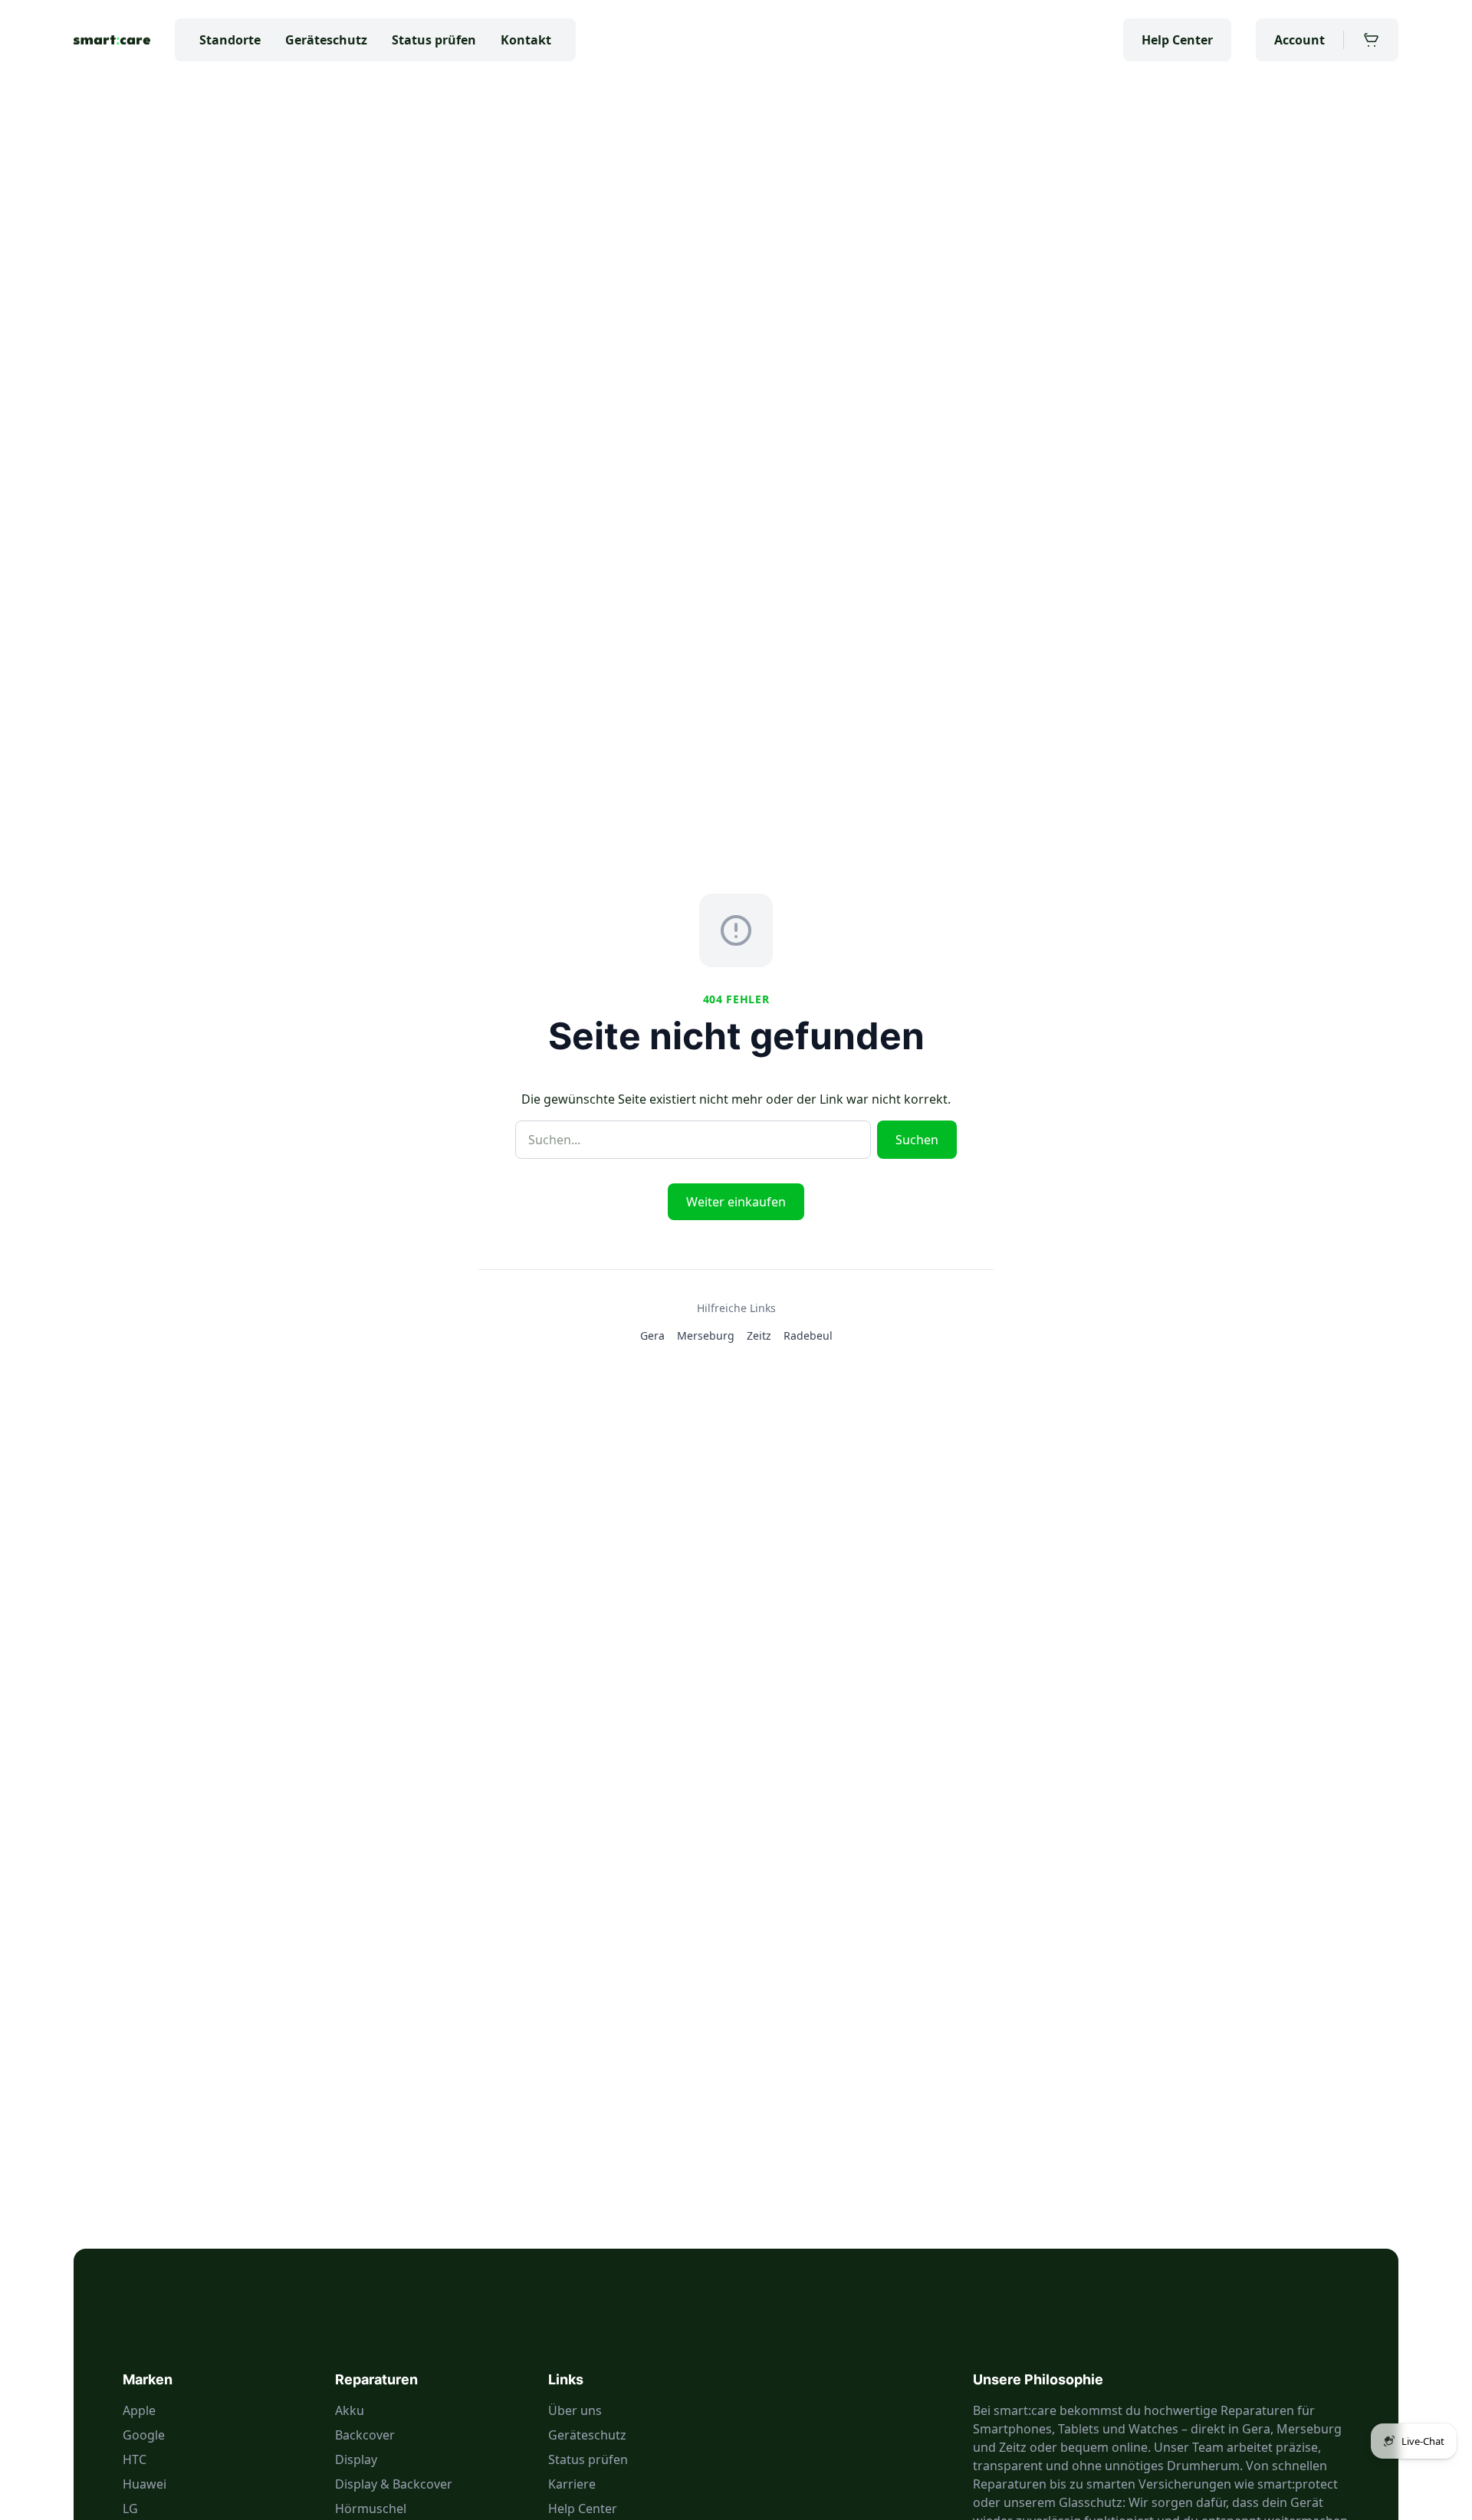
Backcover (365, 2435)
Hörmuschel (371, 2509)
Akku (350, 2410)
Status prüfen (434, 40)
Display (356, 2459)
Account (1299, 40)
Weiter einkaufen (736, 1202)
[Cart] (1371, 40)
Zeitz (759, 1335)
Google (144, 2435)
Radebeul (808, 1335)
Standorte (230, 40)
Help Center (1177, 40)
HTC (135, 2459)
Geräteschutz (326, 40)
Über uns (575, 2410)
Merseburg (706, 1335)
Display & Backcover (394, 2484)
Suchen (917, 1140)
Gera (652, 1335)
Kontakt (526, 40)
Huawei (145, 2484)
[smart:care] (112, 40)
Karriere (572, 2484)
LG (130, 2509)
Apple (139, 2410)
